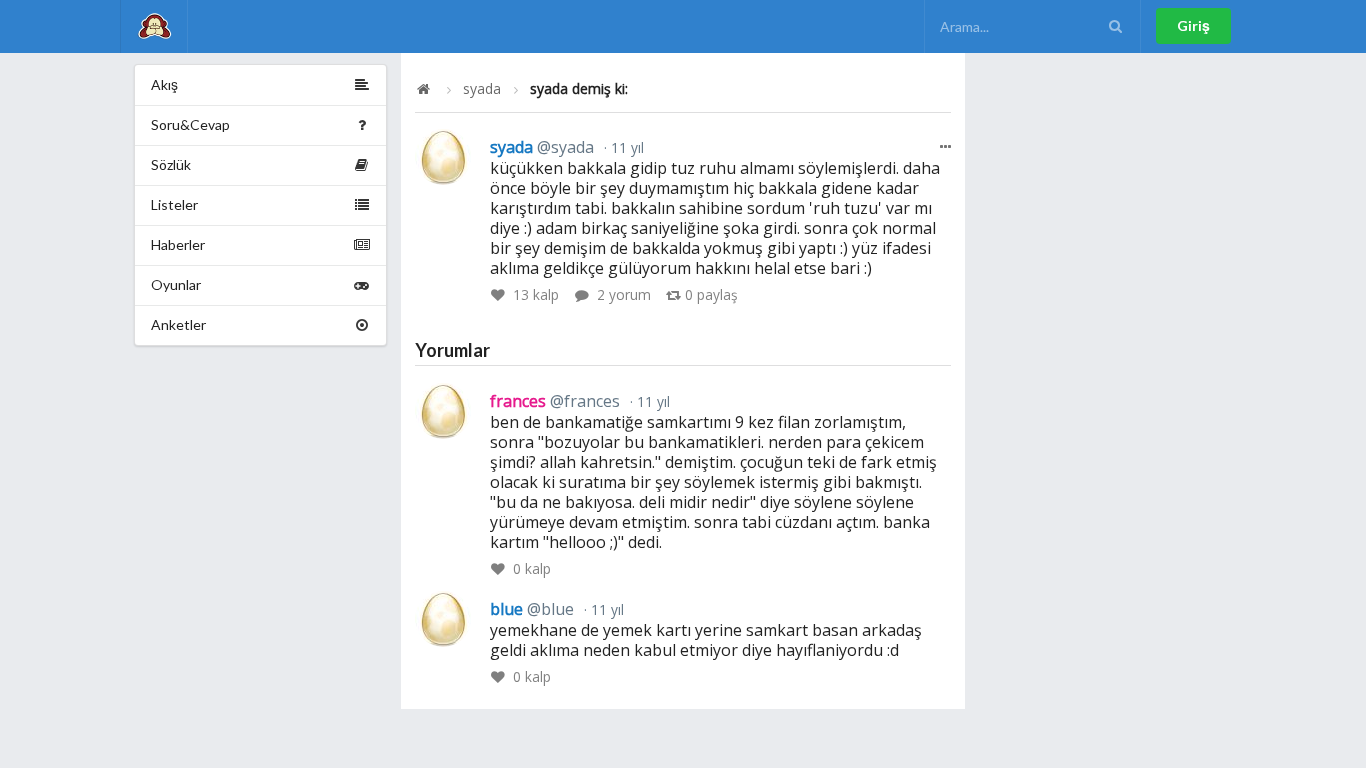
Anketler (178, 324)
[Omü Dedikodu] (154, 26)
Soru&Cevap (190, 124)
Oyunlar (176, 284)
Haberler (178, 244)
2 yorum (624, 294)
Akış (164, 84)
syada (482, 89)
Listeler (174, 204)
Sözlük (171, 164)
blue (532, 609)
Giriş (1193, 25)
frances (555, 401)
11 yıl (625, 147)
